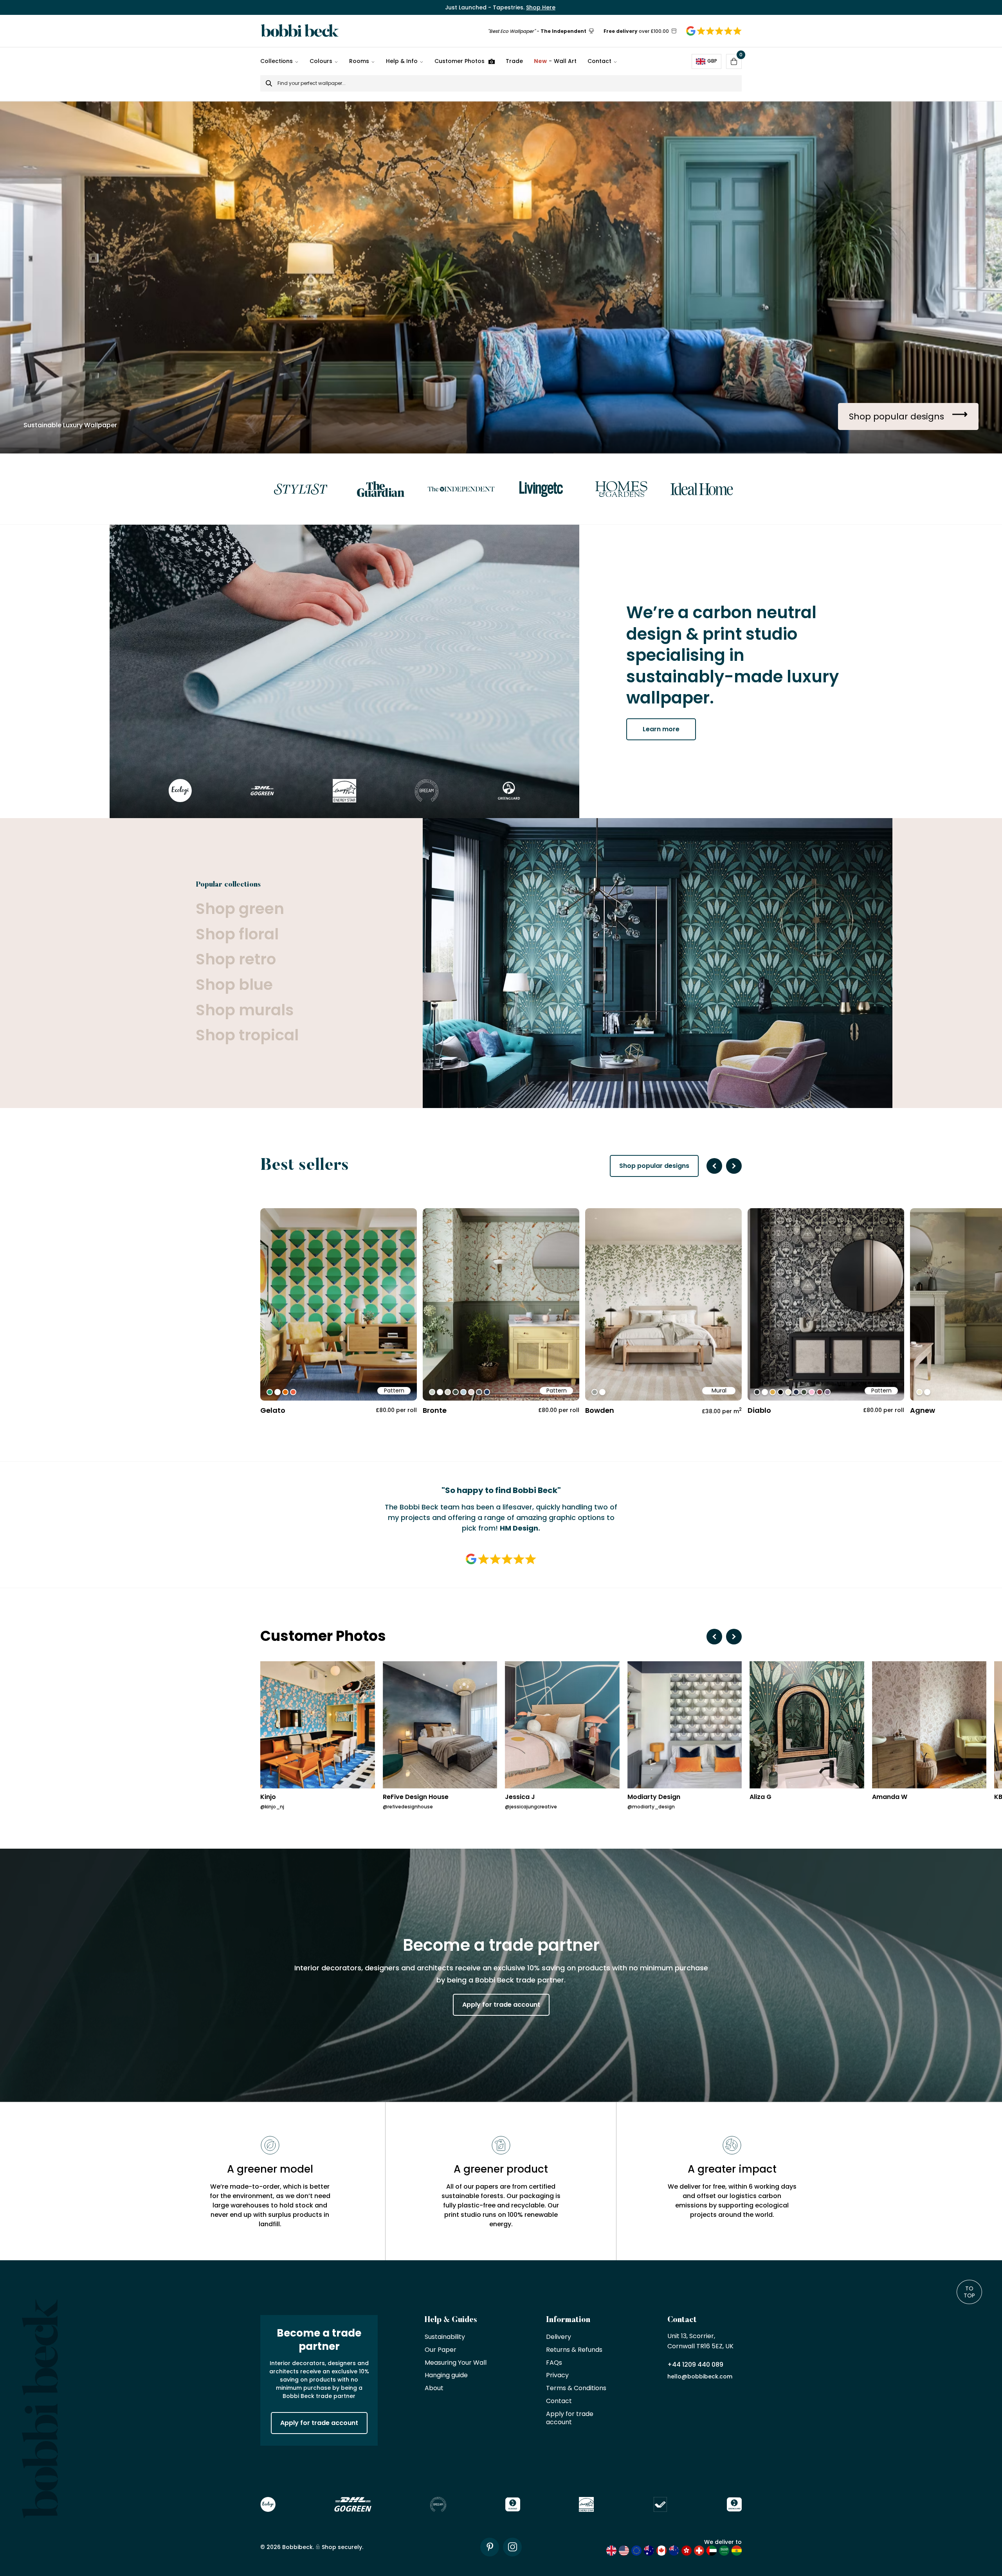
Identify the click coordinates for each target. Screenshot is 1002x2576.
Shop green (240, 909)
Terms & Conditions (576, 2388)
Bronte (435, 1410)
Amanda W (890, 1797)
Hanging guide (446, 2375)
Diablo (759, 1410)
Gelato (273, 1410)
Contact (599, 61)
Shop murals (245, 1010)
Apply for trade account (501, 2005)
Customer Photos (460, 61)
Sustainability (445, 2337)
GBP (712, 61)
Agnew (923, 1410)
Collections (277, 61)
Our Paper (441, 2350)
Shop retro (236, 960)
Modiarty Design (654, 1797)
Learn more (661, 729)
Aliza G (761, 1797)
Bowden (600, 1410)
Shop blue (234, 985)
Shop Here (541, 7)
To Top (969, 2292)
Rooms (359, 61)
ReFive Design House (416, 1797)
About (434, 2388)
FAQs (554, 2363)
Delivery (559, 2337)
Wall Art (555, 61)
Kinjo (268, 1797)
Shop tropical (247, 1035)
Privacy (557, 2375)
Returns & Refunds (574, 2350)
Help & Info (402, 61)
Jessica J (520, 1797)
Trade (514, 61)
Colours (321, 61)
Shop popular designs (654, 1166)
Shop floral (237, 935)
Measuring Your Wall (456, 2363)
